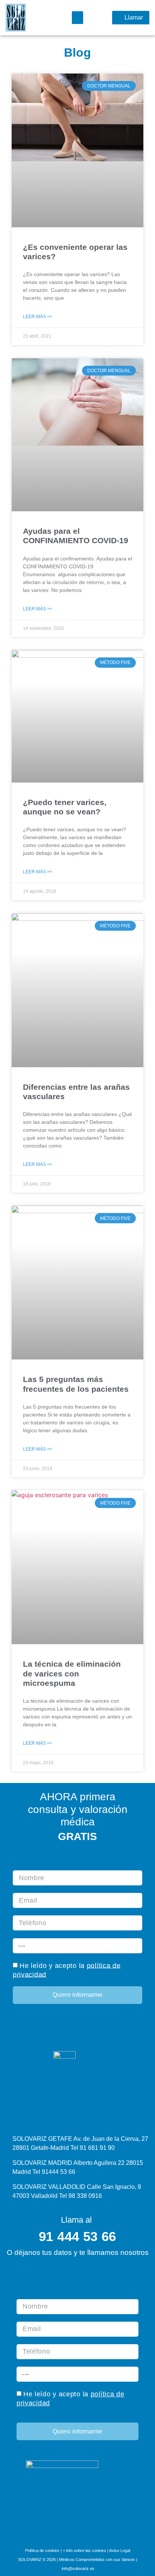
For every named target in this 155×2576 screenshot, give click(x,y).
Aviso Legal (120, 2550)
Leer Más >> (38, 317)
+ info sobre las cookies (84, 2550)
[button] (77, 18)
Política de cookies (42, 2550)
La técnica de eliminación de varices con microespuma (72, 1673)
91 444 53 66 (77, 2236)
